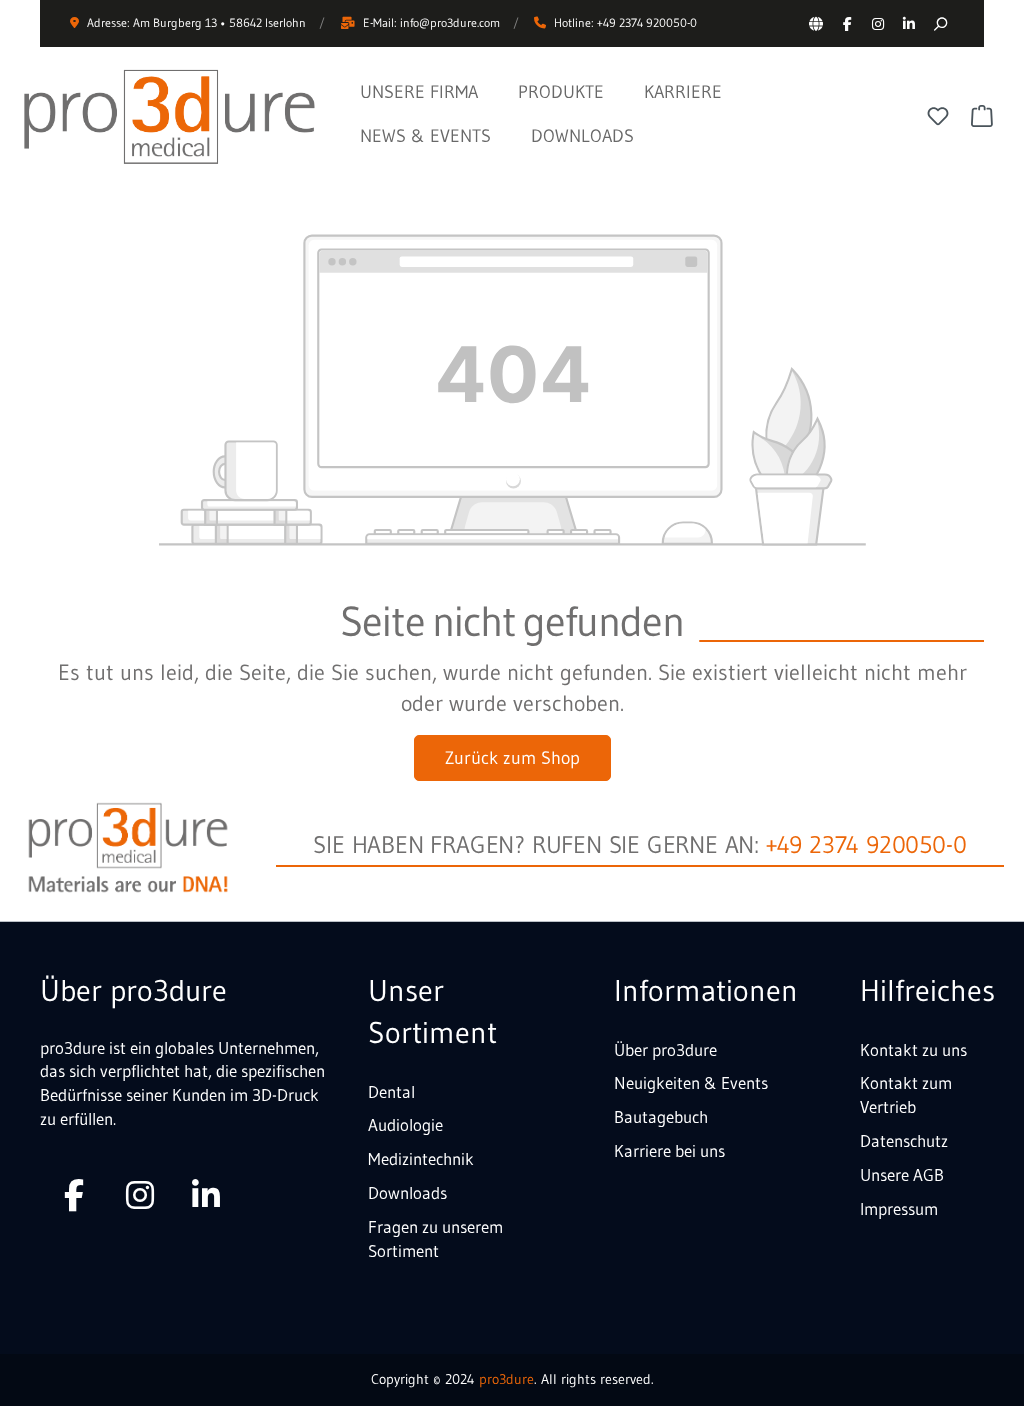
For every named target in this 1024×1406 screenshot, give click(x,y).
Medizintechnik (421, 1158)
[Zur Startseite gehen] (170, 116)
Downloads (407, 1192)
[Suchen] (939, 23)
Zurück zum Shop (512, 758)
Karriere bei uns (669, 1150)
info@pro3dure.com (450, 22)
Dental (391, 1091)
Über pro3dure (665, 1049)
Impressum (899, 1208)
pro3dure (506, 1379)
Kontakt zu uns (913, 1049)
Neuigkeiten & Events (691, 1082)
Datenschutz (904, 1140)
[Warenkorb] (982, 116)
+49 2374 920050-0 (866, 844)
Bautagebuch (661, 1116)
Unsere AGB (902, 1174)
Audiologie (405, 1124)
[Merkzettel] (938, 116)
